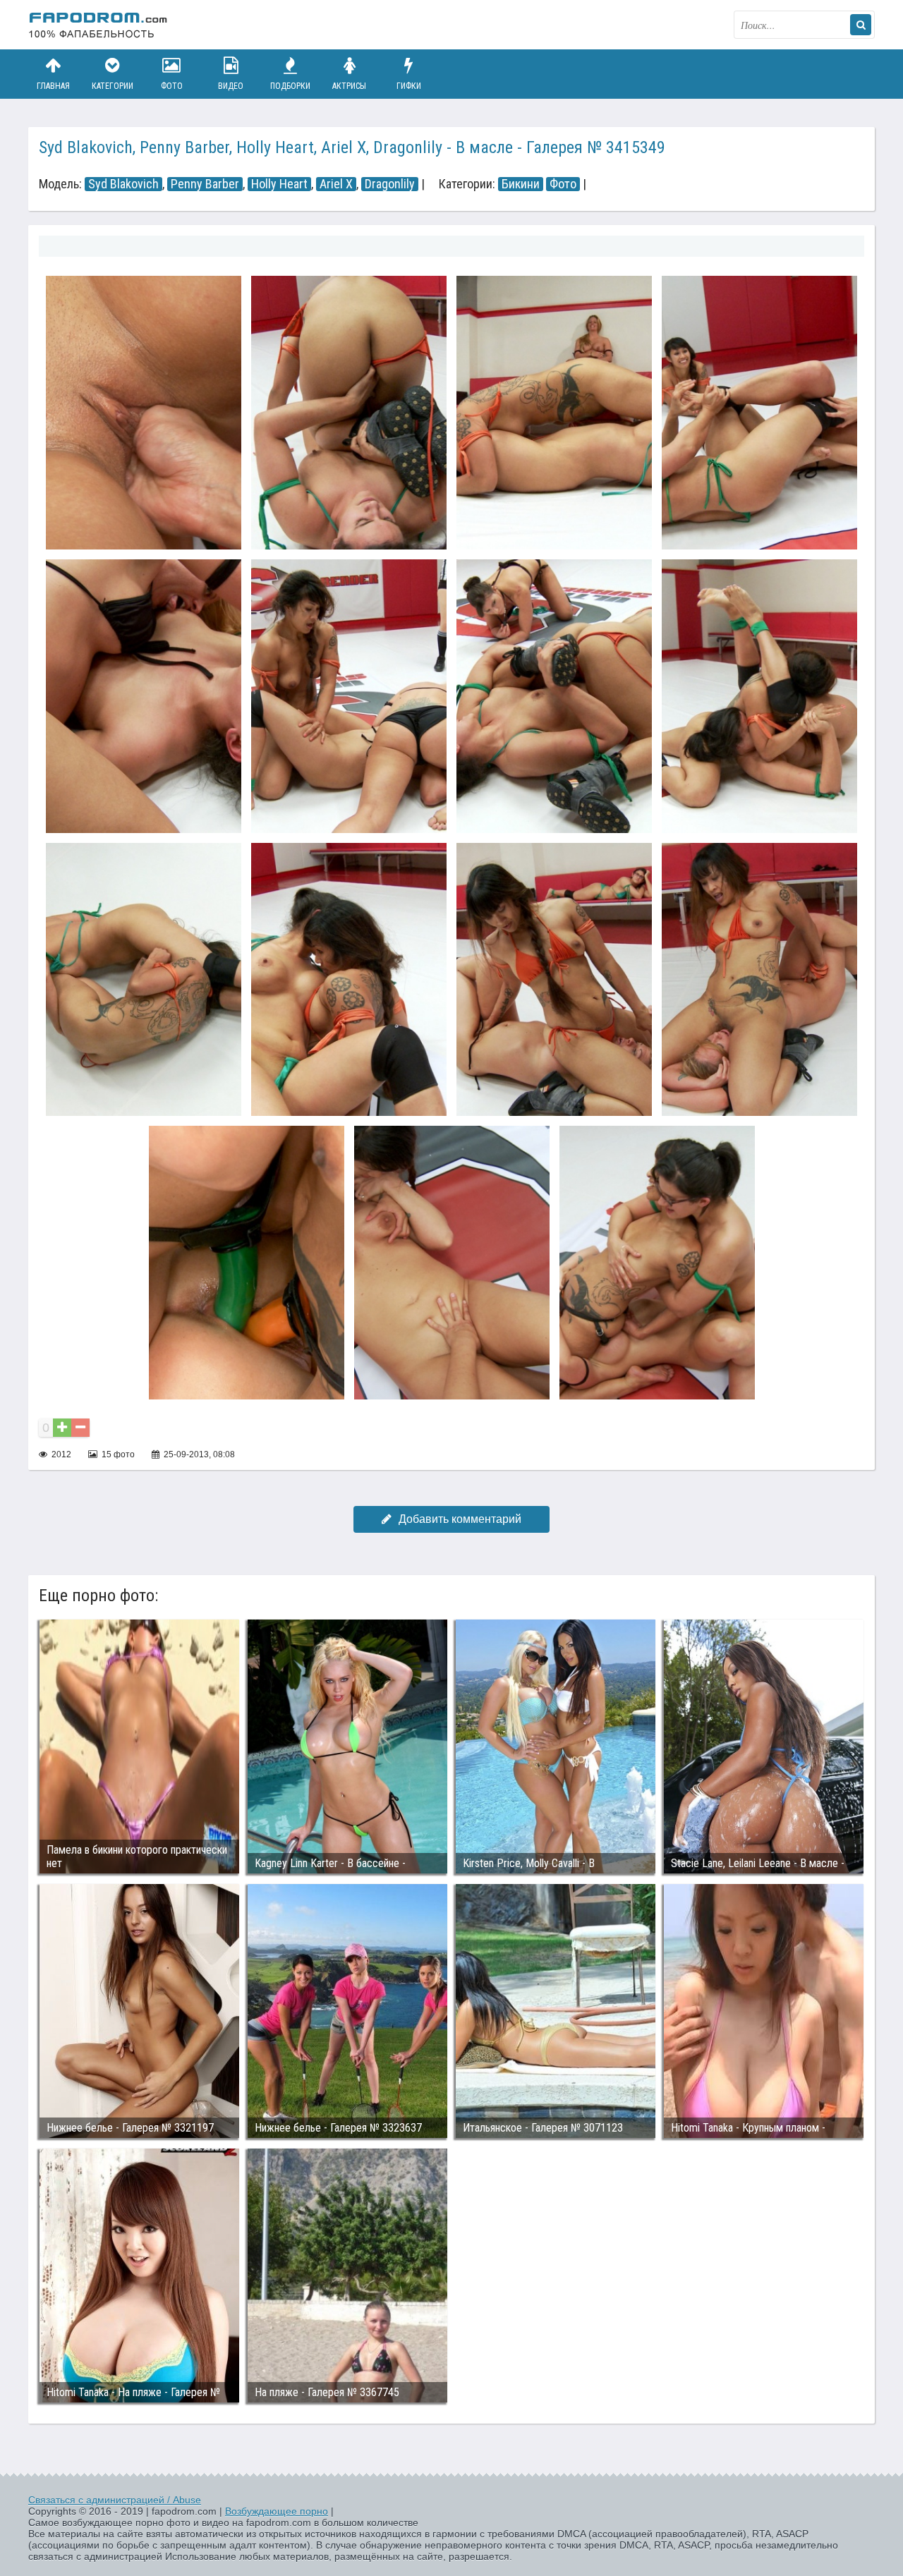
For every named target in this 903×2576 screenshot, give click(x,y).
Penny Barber (205, 184)
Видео (231, 86)
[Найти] (861, 25)
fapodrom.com (99, 25)
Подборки (290, 86)
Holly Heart (279, 184)
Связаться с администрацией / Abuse (115, 2500)
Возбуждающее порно (277, 2511)
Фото (172, 86)
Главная (53, 86)
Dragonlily (390, 184)
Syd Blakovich (123, 184)
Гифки (409, 86)
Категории (113, 86)
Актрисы (349, 86)
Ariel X (336, 184)
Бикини (521, 184)
